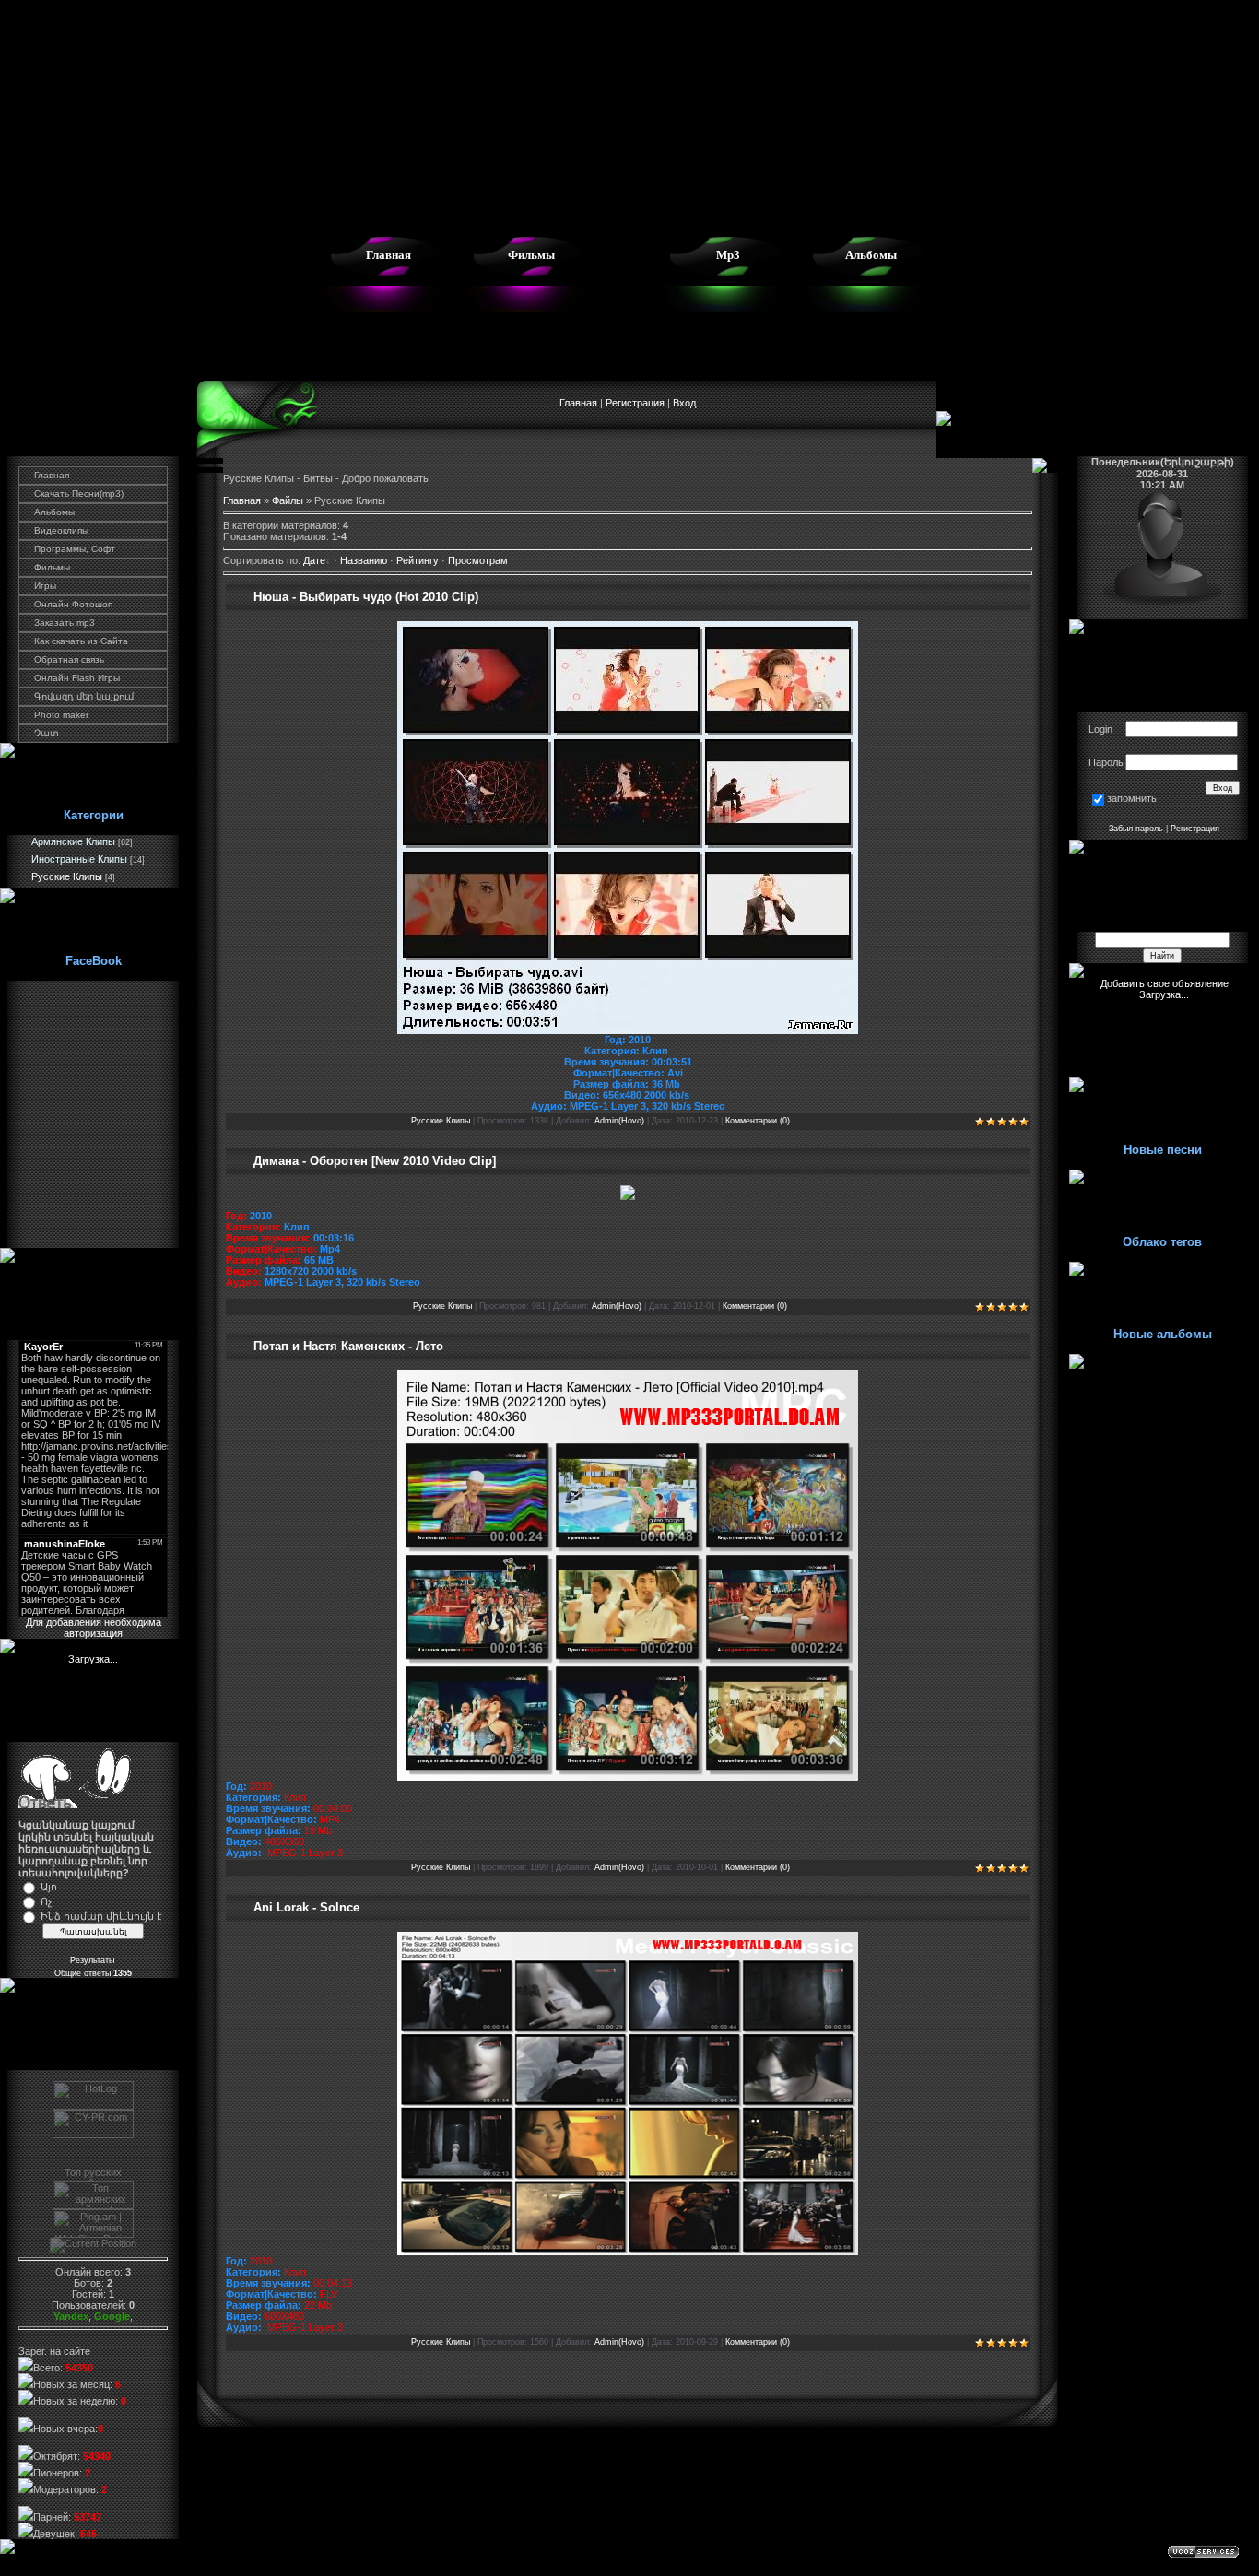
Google (112, 2316)
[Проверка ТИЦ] (93, 2135)
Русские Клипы (67, 876)
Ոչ (46, 1901)
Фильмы (531, 255)
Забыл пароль (1136, 829)
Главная (388, 255)
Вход (684, 403)
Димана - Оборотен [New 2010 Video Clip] (375, 1161)
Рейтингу (418, 560)
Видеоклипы (61, 530)
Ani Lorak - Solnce (306, 1907)
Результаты (94, 1960)
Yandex (71, 2316)
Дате (314, 560)
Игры (45, 586)
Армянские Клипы (73, 841)
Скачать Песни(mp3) (79, 494)
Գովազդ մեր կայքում (84, 696)
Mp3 (728, 255)
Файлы (288, 500)
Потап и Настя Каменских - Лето (348, 1346)
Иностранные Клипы (79, 859)
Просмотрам (478, 560)
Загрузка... (93, 1659)
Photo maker (61, 715)
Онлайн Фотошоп (73, 604)
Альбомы (871, 255)
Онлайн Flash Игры (77, 678)
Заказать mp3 (65, 623)
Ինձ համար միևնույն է (101, 1916)
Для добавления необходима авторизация (94, 1628)
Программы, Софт (75, 549)
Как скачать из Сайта (81, 641)
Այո (49, 1887)
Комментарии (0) (758, 1121)
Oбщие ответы (93, 1973)
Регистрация (635, 403)
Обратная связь (69, 659)
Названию (364, 560)
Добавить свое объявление (1165, 983)
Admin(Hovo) (619, 1121)
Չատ (47, 733)
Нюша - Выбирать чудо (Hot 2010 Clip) (366, 597)
